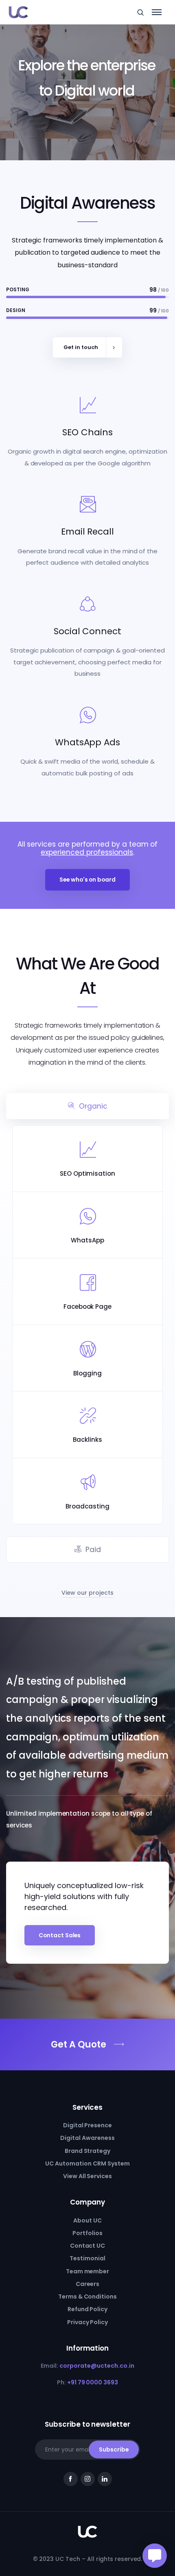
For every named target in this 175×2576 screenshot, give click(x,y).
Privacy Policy (88, 2322)
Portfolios (87, 2233)
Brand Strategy (88, 2151)
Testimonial (87, 2258)
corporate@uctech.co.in (97, 2366)
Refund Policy (88, 2309)
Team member (88, 2271)
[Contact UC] (87, 2044)
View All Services (88, 2176)
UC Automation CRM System (87, 2163)
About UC (87, 2220)
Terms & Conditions (87, 2297)
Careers (88, 2284)
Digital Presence (88, 2125)
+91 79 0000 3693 (93, 2382)
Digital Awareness (87, 2138)
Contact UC (88, 2246)
